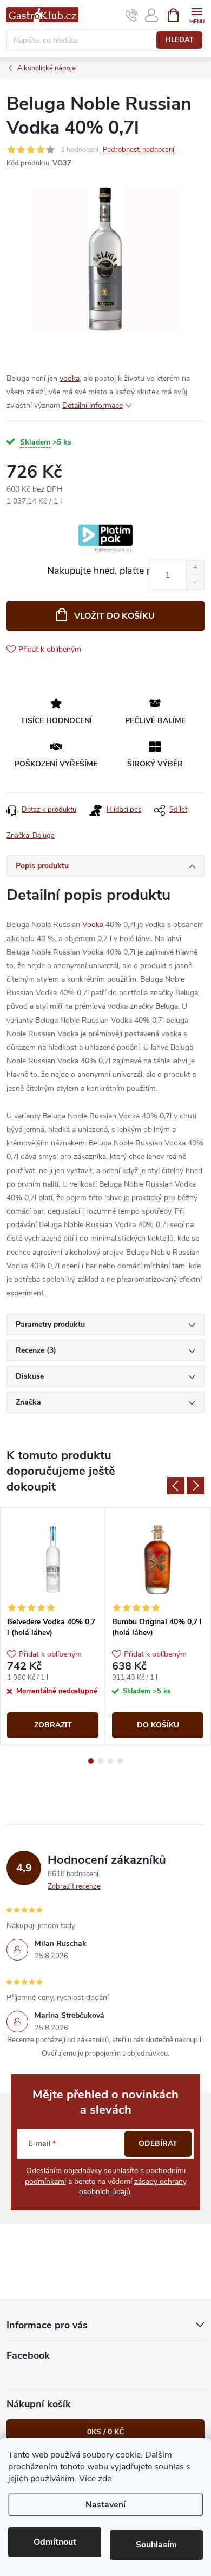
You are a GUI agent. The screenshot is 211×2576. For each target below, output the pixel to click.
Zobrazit (53, 1725)
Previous (176, 1486)
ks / (105, 2432)
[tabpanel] (53, 1626)
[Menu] (197, 14)
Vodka (93, 925)
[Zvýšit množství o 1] (195, 568)
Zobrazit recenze (74, 1886)
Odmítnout (55, 2542)
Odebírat (158, 2144)
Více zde (95, 2479)
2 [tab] (101, 1761)
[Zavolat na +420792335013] (132, 15)
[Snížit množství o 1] (195, 582)
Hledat (180, 40)
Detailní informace (93, 405)
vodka (70, 378)
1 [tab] (91, 1761)
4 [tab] (120, 1761)
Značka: (31, 836)
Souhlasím (156, 2545)
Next (195, 1486)
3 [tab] (110, 1761)
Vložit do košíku (114, 616)
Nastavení (105, 2505)
